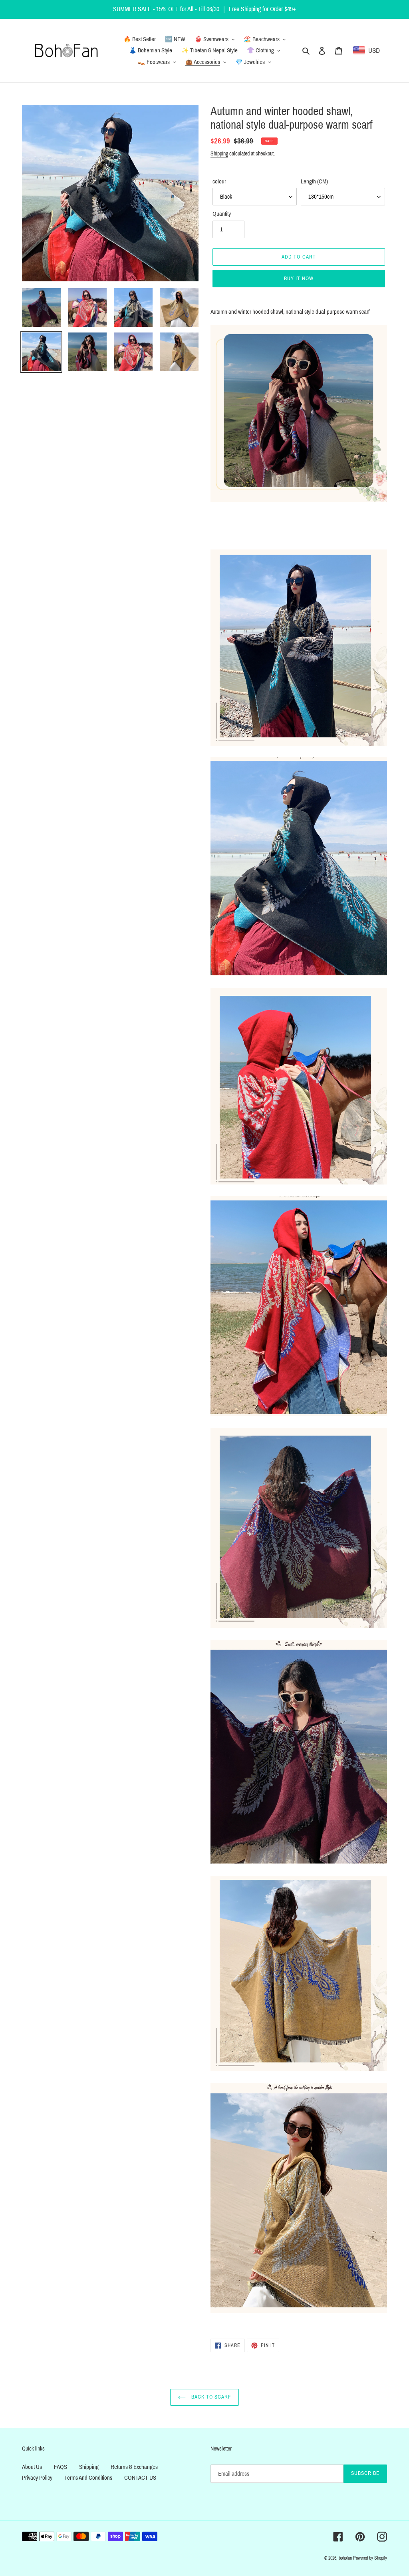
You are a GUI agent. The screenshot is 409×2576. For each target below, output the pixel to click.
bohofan (345, 2558)
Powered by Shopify (370, 2558)
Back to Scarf (211, 2397)
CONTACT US (140, 2478)
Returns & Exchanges (134, 2467)
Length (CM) (314, 181)
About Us (32, 2467)
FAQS (61, 2467)
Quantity (222, 214)
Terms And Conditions (88, 2478)
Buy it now (299, 279)
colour (219, 181)
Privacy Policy (37, 2478)
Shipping (219, 154)
